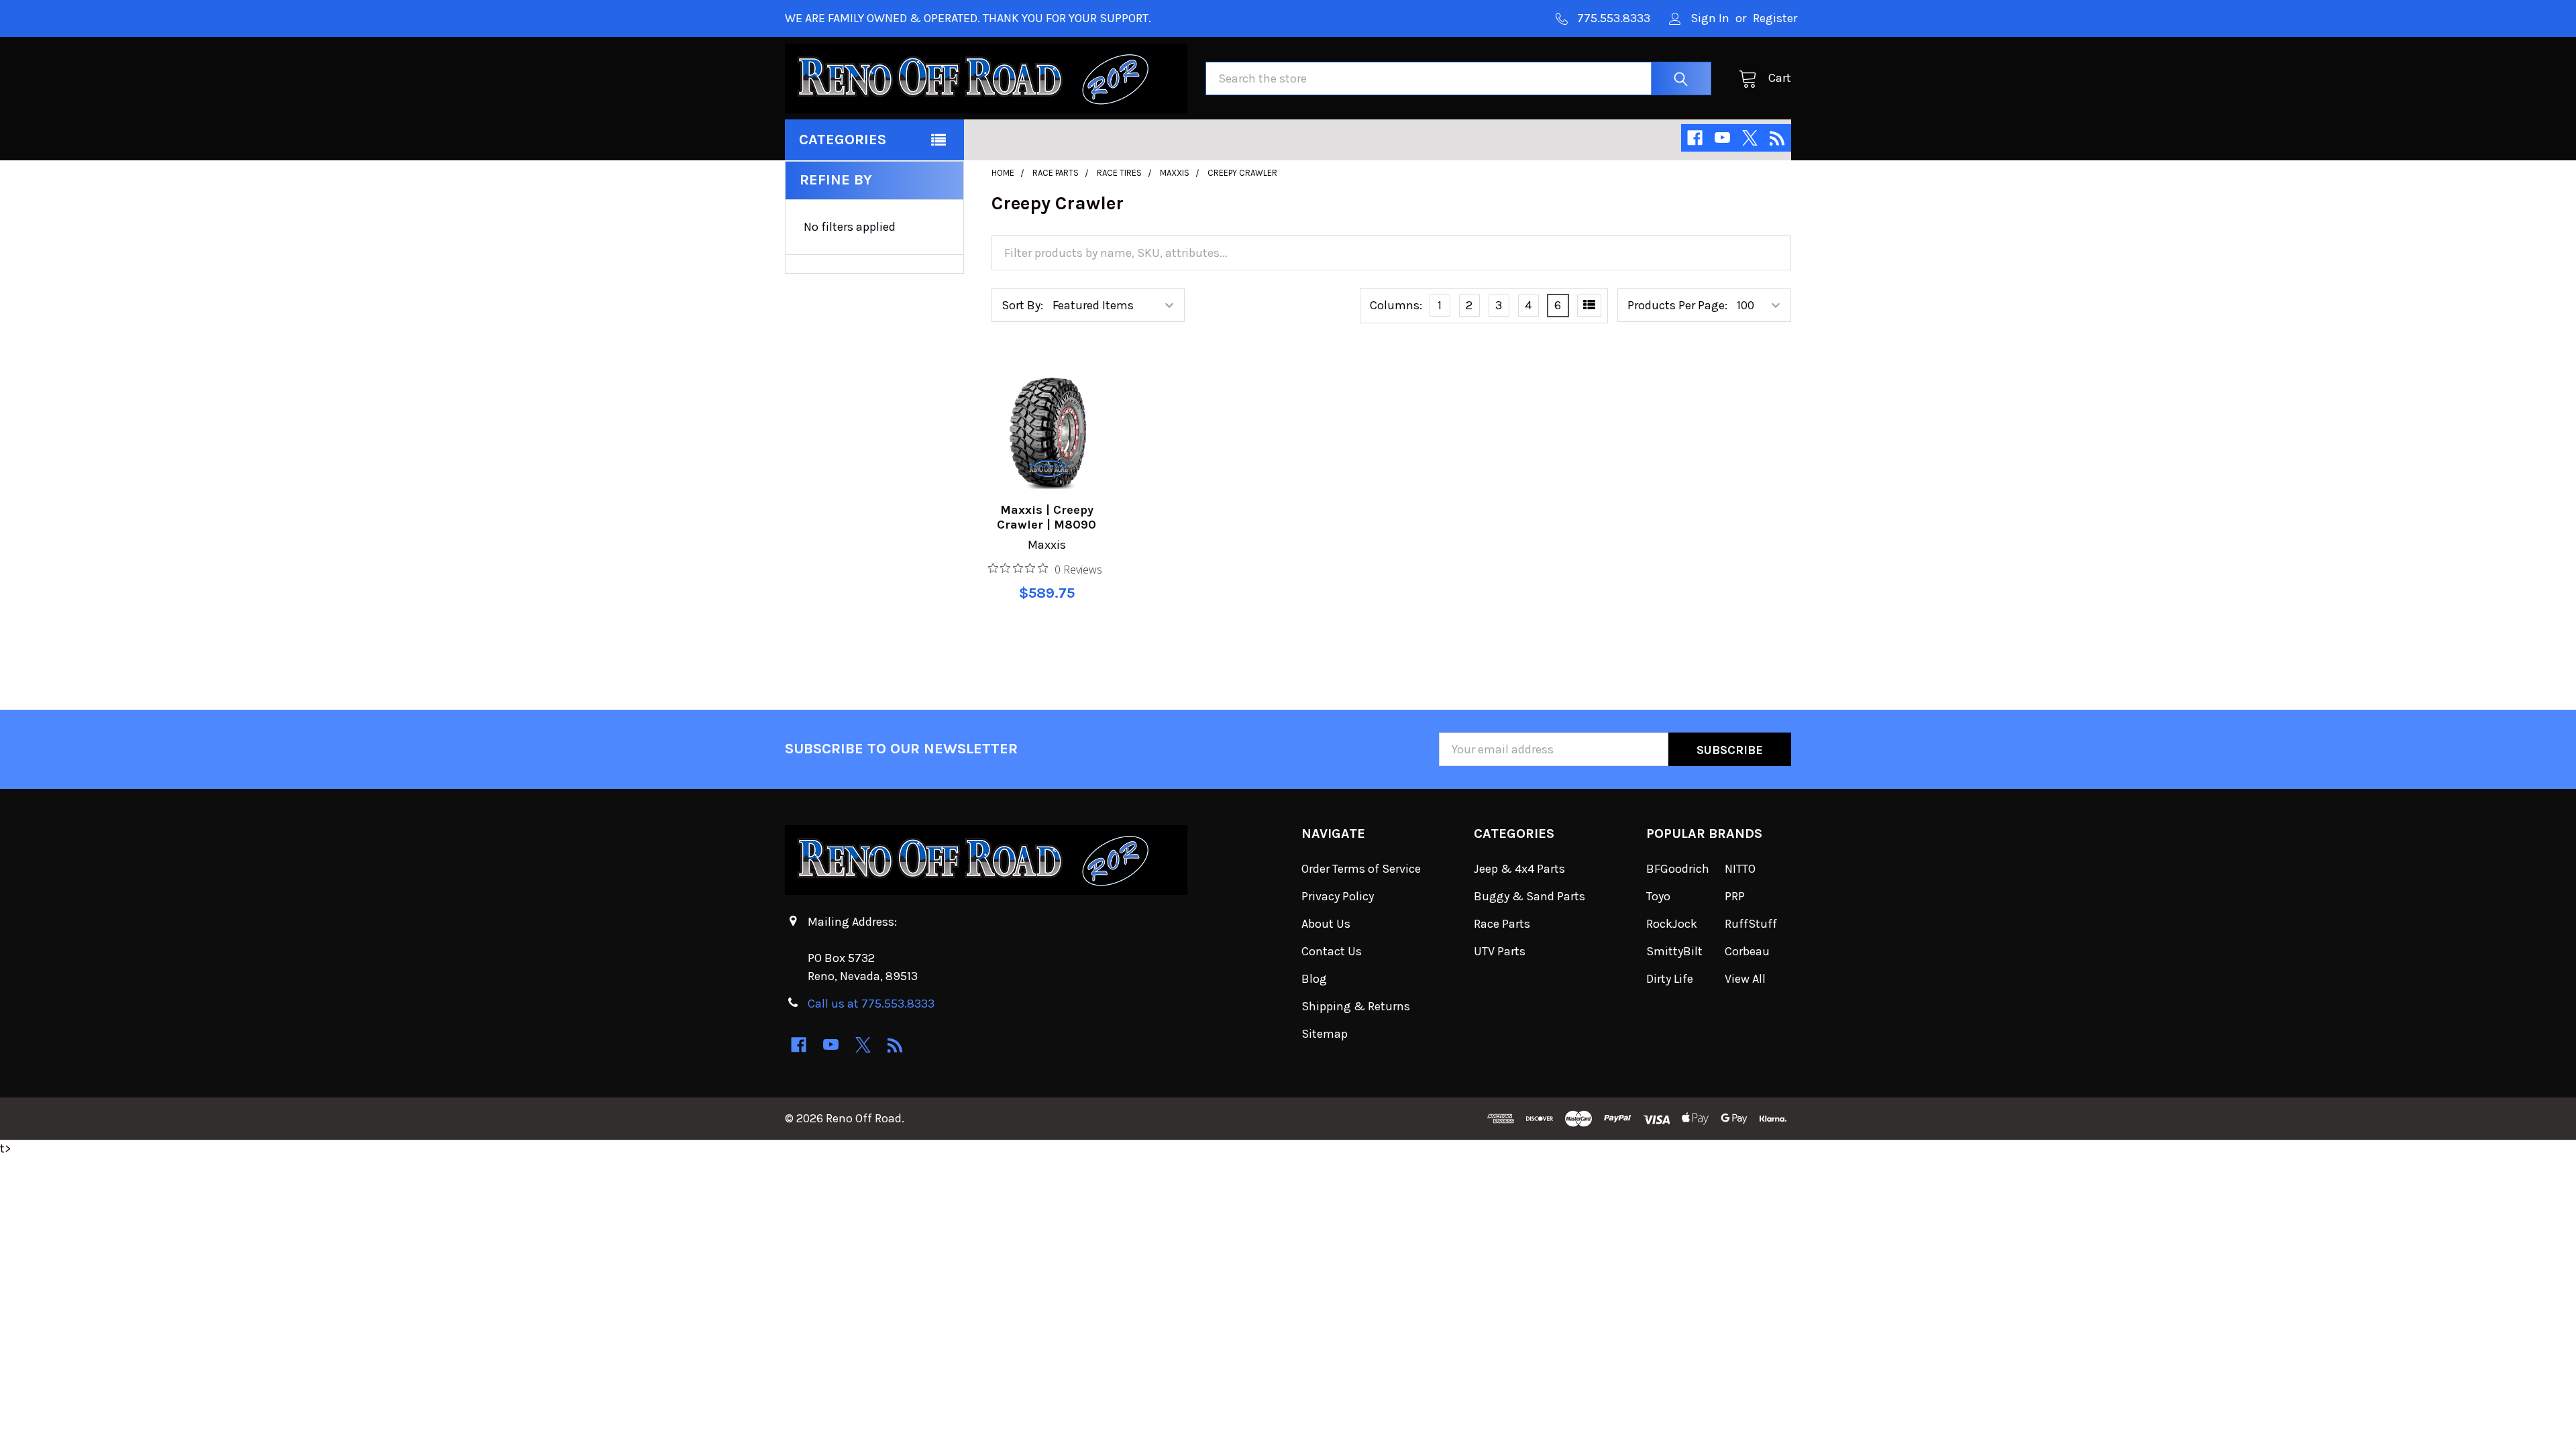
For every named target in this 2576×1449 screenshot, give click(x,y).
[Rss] (1777, 138)
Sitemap (1325, 1034)
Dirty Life (1670, 979)
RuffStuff (1751, 924)
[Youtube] (1722, 138)
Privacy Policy (1338, 896)
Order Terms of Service (1361, 869)
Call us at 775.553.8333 (871, 1004)
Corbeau (1747, 951)
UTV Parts (1500, 951)
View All (1745, 979)
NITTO (1740, 869)
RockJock (1672, 924)
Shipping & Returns (1356, 1006)
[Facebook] (1695, 138)
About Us (1326, 924)
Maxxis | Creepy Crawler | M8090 (1046, 518)
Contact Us (1332, 951)
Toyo (1658, 896)
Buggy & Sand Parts (1529, 896)
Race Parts (1502, 924)
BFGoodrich (1678, 869)
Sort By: (1022, 305)
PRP (1735, 896)
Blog (1314, 979)
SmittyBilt (1674, 951)
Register (1775, 18)
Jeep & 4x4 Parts (1519, 869)
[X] (1750, 138)
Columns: (1396, 305)
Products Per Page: (1677, 305)
